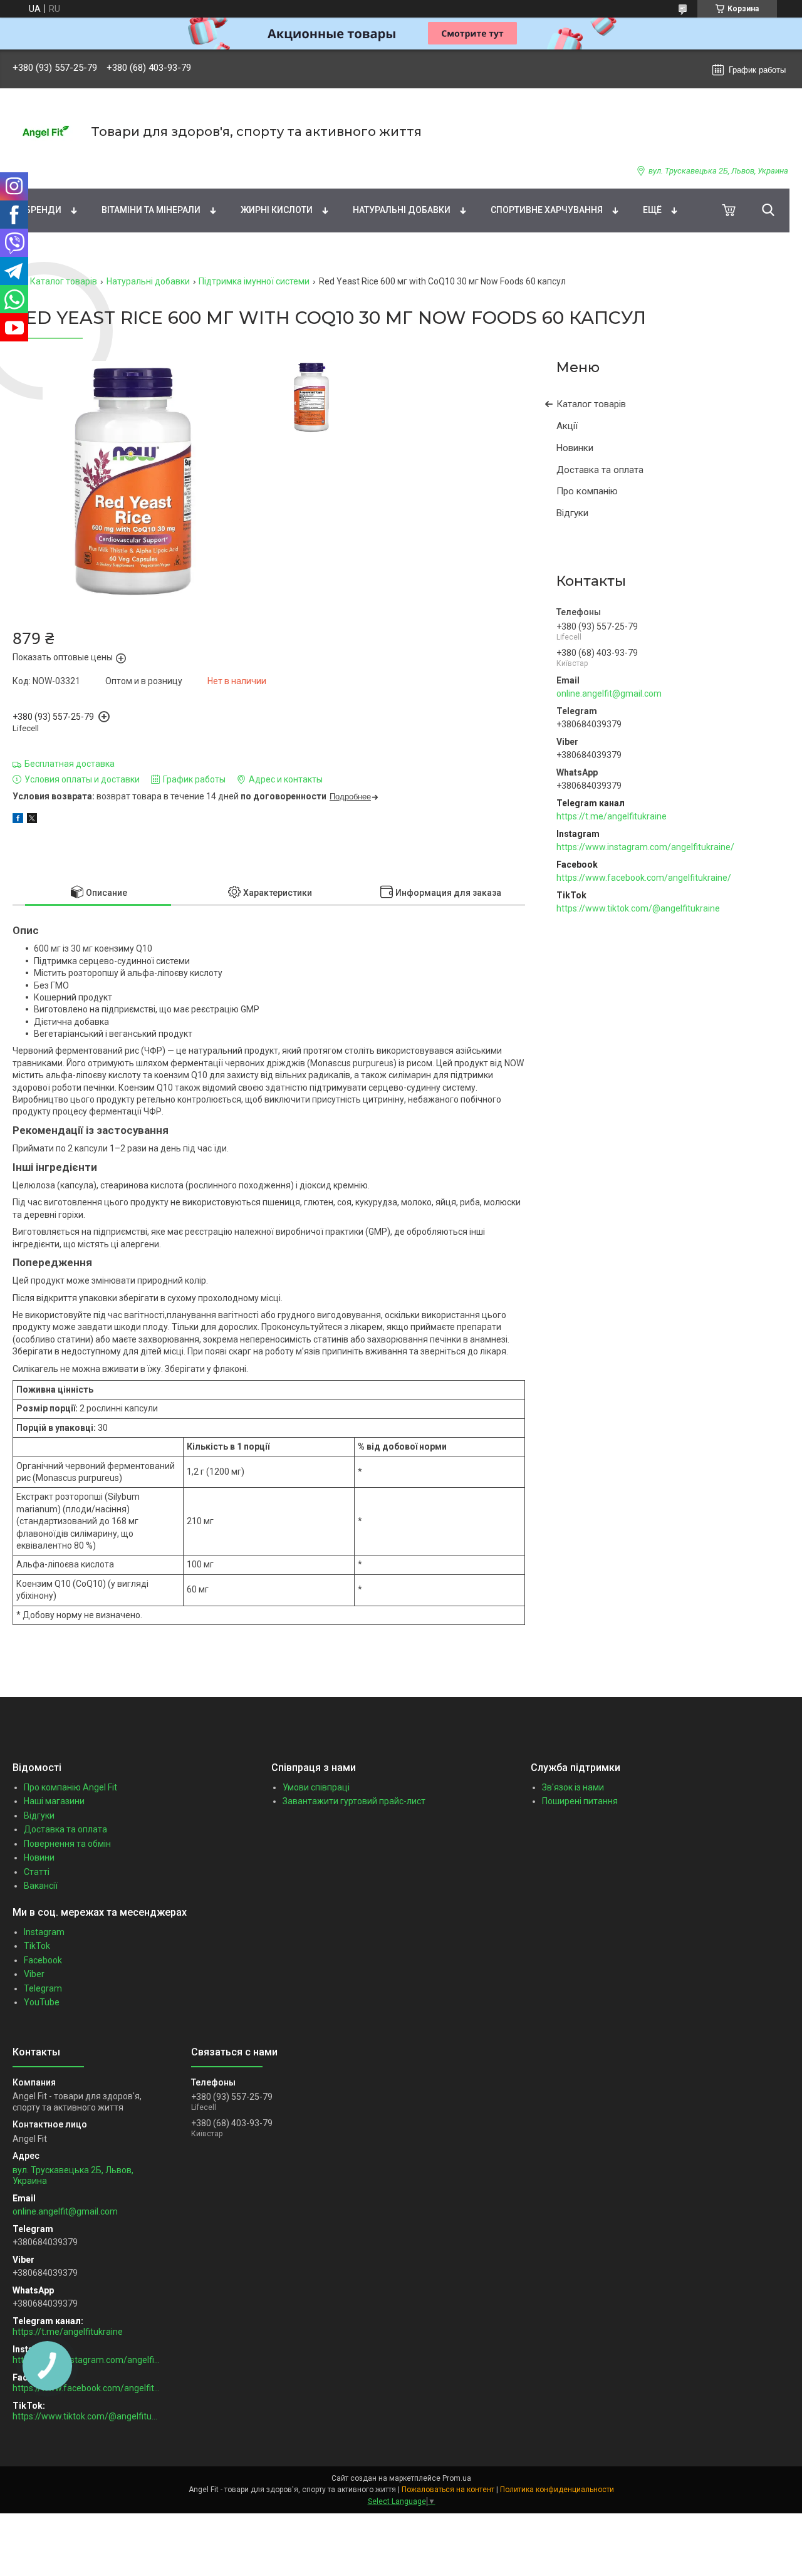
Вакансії (41, 1886)
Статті (37, 1872)
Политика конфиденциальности (557, 2490)
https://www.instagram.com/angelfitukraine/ (645, 847)
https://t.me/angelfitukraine (612, 816)
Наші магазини (54, 1801)
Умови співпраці (316, 1787)
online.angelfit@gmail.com (609, 693)
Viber (34, 1974)
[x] (32, 820)
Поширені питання (580, 1801)
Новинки (575, 448)
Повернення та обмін (67, 1844)
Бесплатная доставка (70, 764)
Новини (39, 1857)
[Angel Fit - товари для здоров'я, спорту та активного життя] (44, 132)
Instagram (44, 1932)
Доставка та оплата (600, 470)
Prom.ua (457, 2478)
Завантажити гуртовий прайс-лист (354, 1801)
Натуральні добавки (402, 210)
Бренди (43, 210)
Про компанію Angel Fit (70, 1787)
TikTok (37, 1946)
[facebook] (18, 820)
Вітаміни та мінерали (151, 210)
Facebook (43, 1960)
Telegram (43, 1988)
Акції (567, 426)
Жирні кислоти (277, 210)
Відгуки (572, 513)
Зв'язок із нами (573, 1787)
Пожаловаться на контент (448, 2490)
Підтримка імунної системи (254, 281)
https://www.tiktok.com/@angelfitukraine (638, 908)
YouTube (42, 2002)
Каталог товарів (64, 281)
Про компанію (587, 491)
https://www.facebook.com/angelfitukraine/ (644, 878)
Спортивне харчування (547, 210)
